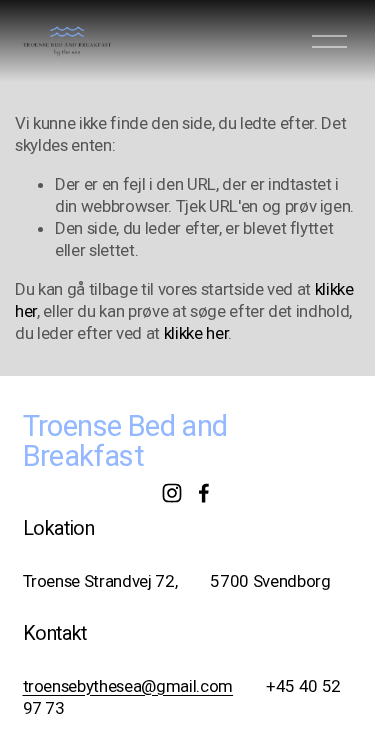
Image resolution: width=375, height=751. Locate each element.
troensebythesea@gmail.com (128, 686)
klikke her (196, 333)
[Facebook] (204, 493)
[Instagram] (172, 493)
